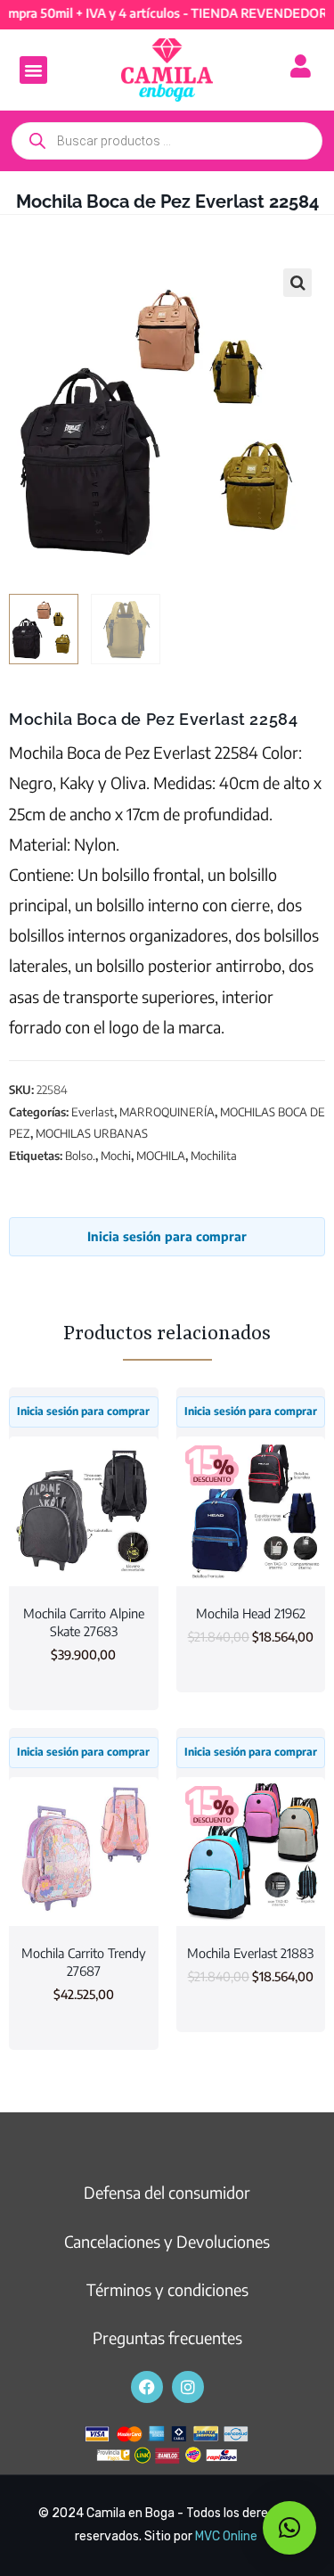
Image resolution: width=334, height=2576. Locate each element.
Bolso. (80, 1156)
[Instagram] (188, 2387)
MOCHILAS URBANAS (92, 1133)
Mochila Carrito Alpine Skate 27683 (84, 1622)
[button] (34, 70)
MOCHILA (161, 1156)
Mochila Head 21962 (251, 1613)
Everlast (93, 1112)
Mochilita (214, 1156)
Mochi (116, 1156)
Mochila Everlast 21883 (250, 1953)
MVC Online (226, 2536)
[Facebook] (147, 2387)
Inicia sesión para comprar (167, 1236)
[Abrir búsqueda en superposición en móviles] (167, 141)
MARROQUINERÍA (167, 1112)
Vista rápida (84, 1553)
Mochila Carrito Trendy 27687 (84, 1962)
